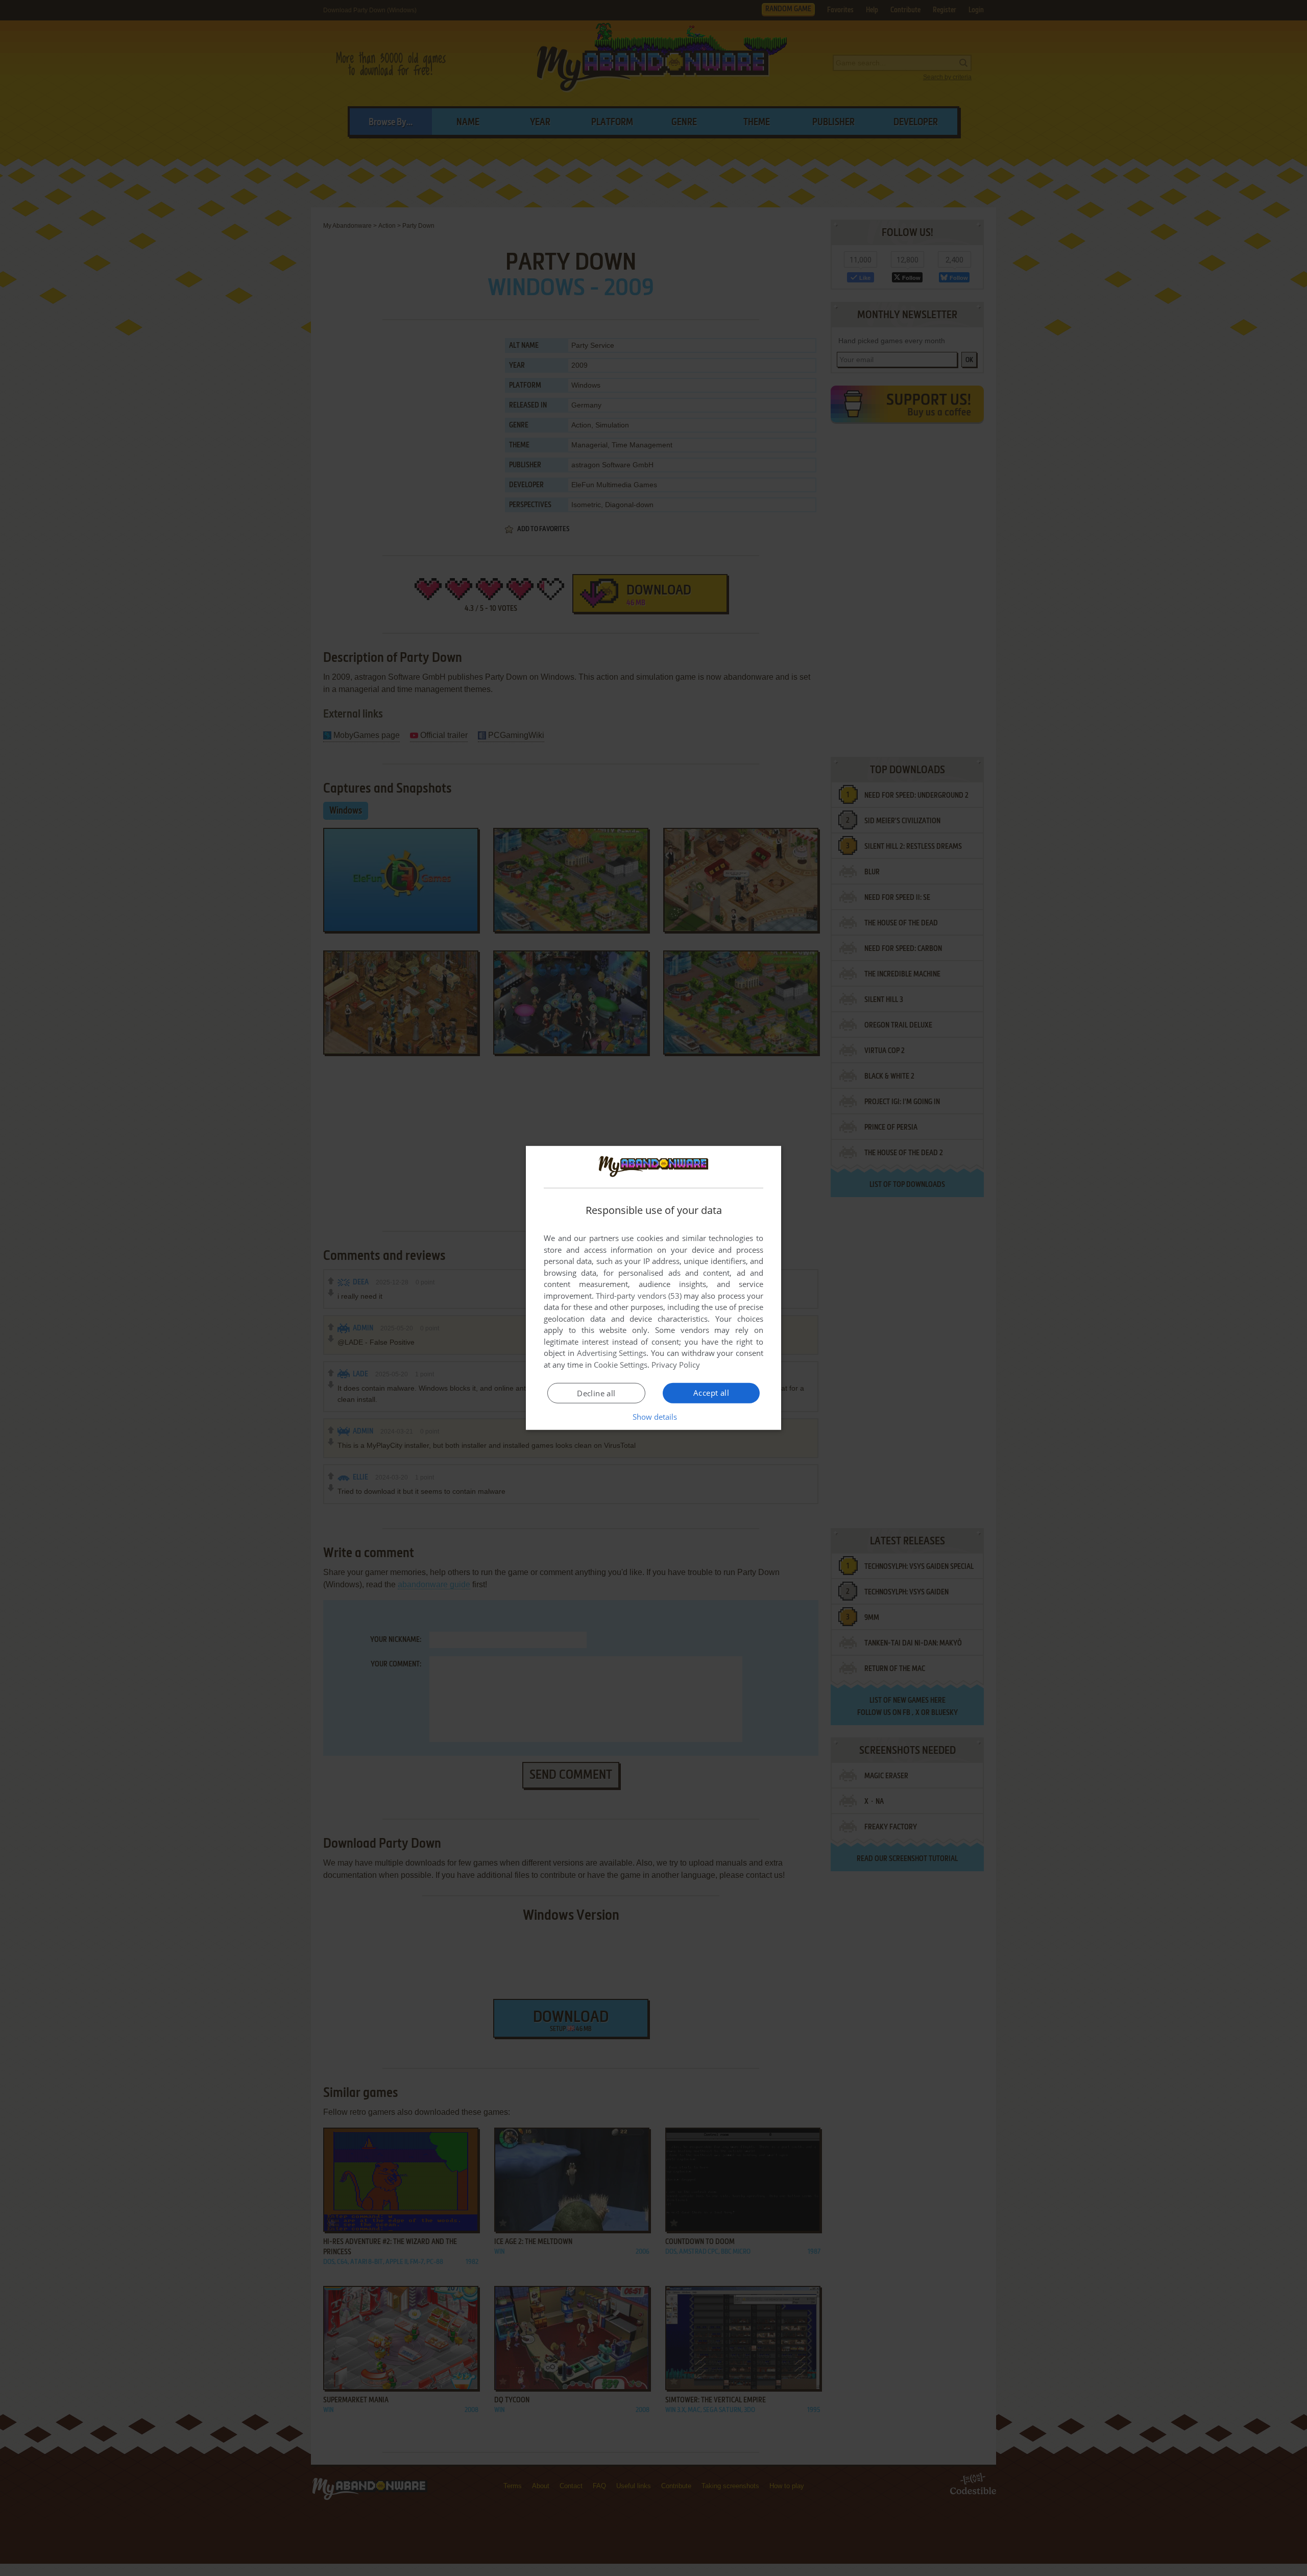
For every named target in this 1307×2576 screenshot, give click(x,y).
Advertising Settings (612, 1353)
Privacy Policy (676, 1365)
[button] (654, 1417)
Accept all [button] (711, 1393)
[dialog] (653, 1288)
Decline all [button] (596, 1393)
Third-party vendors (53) (639, 1296)
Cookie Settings (621, 1365)
